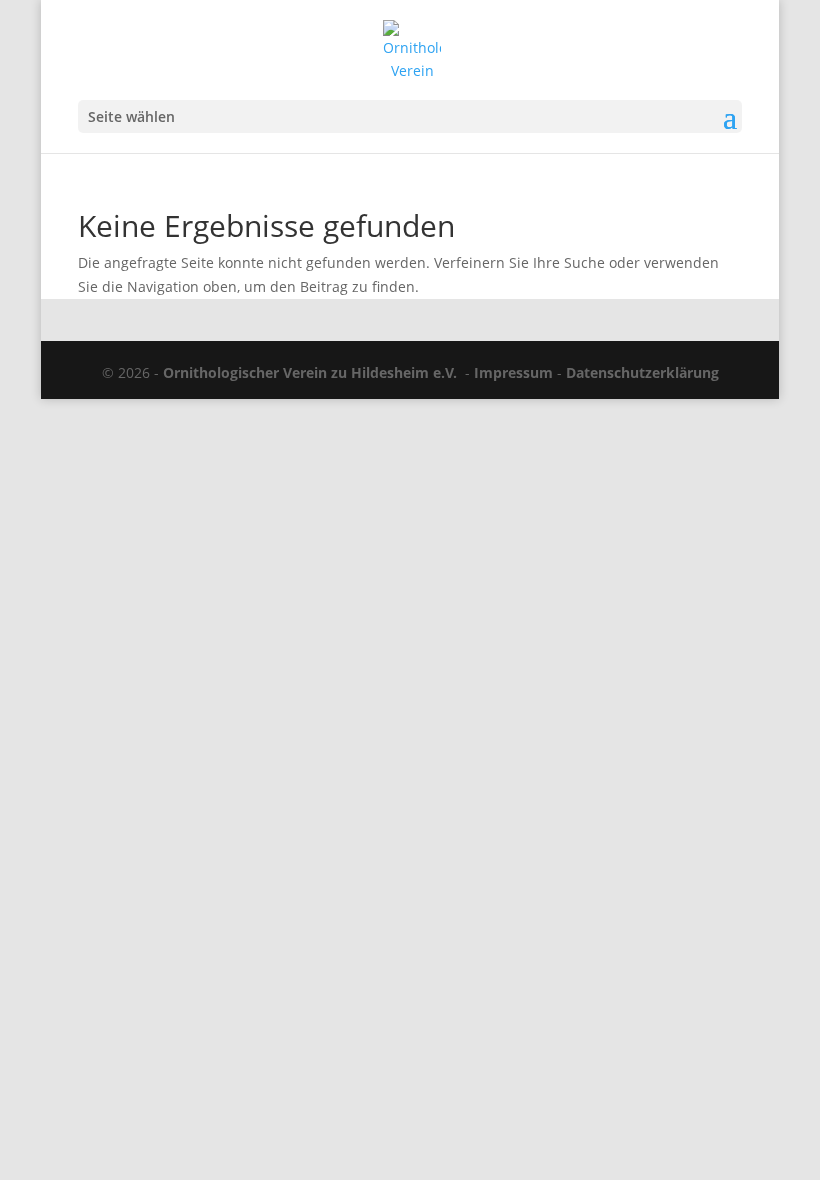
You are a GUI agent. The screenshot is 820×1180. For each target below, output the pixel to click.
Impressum (513, 372)
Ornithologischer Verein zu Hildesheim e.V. (310, 372)
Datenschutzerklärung (642, 372)
